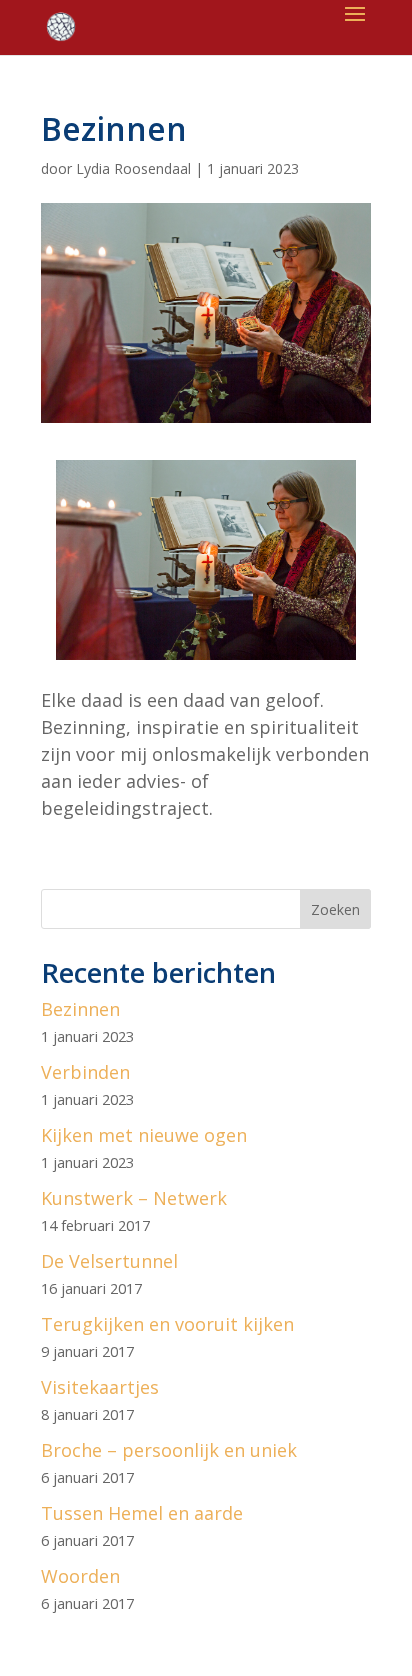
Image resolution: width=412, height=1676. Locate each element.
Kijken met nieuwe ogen (144, 1135)
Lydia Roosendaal (133, 168)
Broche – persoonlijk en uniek (169, 1450)
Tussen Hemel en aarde (142, 1513)
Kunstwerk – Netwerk (134, 1198)
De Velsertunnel (109, 1261)
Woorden (80, 1576)
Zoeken (335, 909)
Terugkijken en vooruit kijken (167, 1324)
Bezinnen (80, 1009)
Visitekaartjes (100, 1387)
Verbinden (85, 1072)
